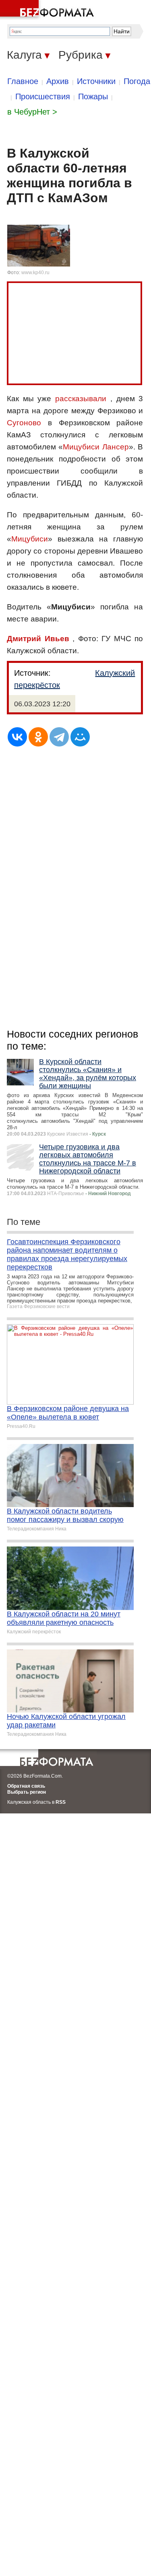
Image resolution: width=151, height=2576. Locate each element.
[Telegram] (59, 737)
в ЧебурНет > (32, 112)
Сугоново (24, 423)
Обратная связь (26, 1786)
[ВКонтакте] (17, 737)
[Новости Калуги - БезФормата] (48, 10)
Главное (23, 81)
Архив (58, 81)
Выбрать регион (27, 1792)
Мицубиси (30, 539)
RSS (61, 1802)
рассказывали (81, 399)
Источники (96, 81)
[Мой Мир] (80, 737)
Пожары (93, 96)
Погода (137, 81)
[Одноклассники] (38, 737)
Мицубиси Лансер (96, 447)
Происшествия (43, 96)
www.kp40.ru (35, 273)
